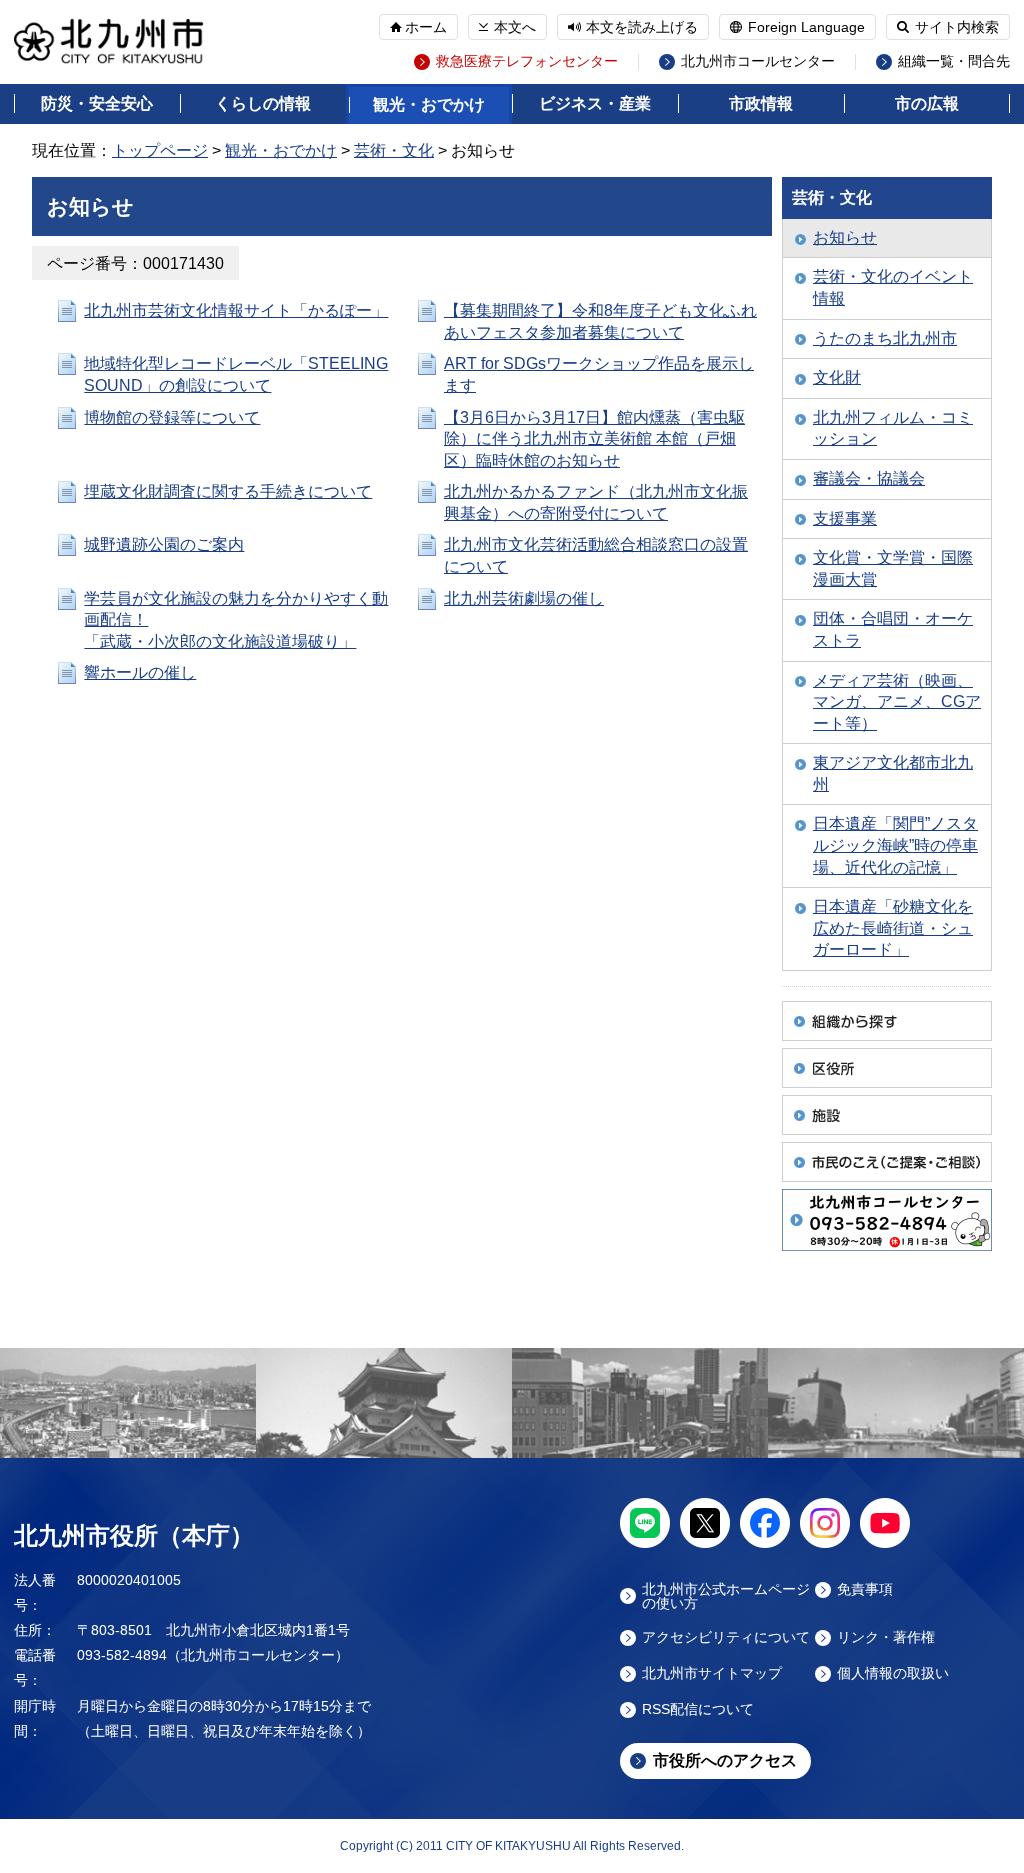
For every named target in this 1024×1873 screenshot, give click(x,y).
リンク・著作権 (886, 1637)
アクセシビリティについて (726, 1637)
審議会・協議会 (869, 478)
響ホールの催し (140, 672)
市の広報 (927, 103)
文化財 (837, 377)
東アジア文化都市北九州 (893, 773)
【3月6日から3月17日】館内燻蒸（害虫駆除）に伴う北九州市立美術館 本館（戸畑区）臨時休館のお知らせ (594, 439)
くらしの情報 (263, 103)
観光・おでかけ (429, 104)
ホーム (426, 27)
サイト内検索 (957, 27)
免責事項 (865, 1589)
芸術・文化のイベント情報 (893, 287)
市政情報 (761, 103)
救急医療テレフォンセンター (527, 61)
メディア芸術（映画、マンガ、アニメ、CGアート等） (897, 702)
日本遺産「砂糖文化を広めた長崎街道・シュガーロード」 (893, 928)
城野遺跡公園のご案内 (164, 544)
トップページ (160, 150)
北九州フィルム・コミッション (893, 428)
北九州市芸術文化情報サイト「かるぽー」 (236, 310)
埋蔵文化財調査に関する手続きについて (228, 491)
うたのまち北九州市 (885, 338)
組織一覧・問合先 (954, 61)
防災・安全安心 (97, 103)
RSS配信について (698, 1709)
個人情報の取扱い (893, 1673)
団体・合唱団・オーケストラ (893, 629)
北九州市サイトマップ (712, 1673)
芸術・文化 (394, 150)
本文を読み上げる (642, 27)
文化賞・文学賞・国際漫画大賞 (893, 568)
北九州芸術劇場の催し (524, 598)
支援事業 (845, 518)
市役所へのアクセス (725, 1760)
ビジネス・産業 (595, 103)
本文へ (515, 27)
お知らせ (845, 237)
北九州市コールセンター (758, 61)
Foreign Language (806, 27)
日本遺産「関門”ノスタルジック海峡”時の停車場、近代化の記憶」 (895, 845)
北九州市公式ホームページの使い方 (726, 1596)
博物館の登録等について (172, 417)
